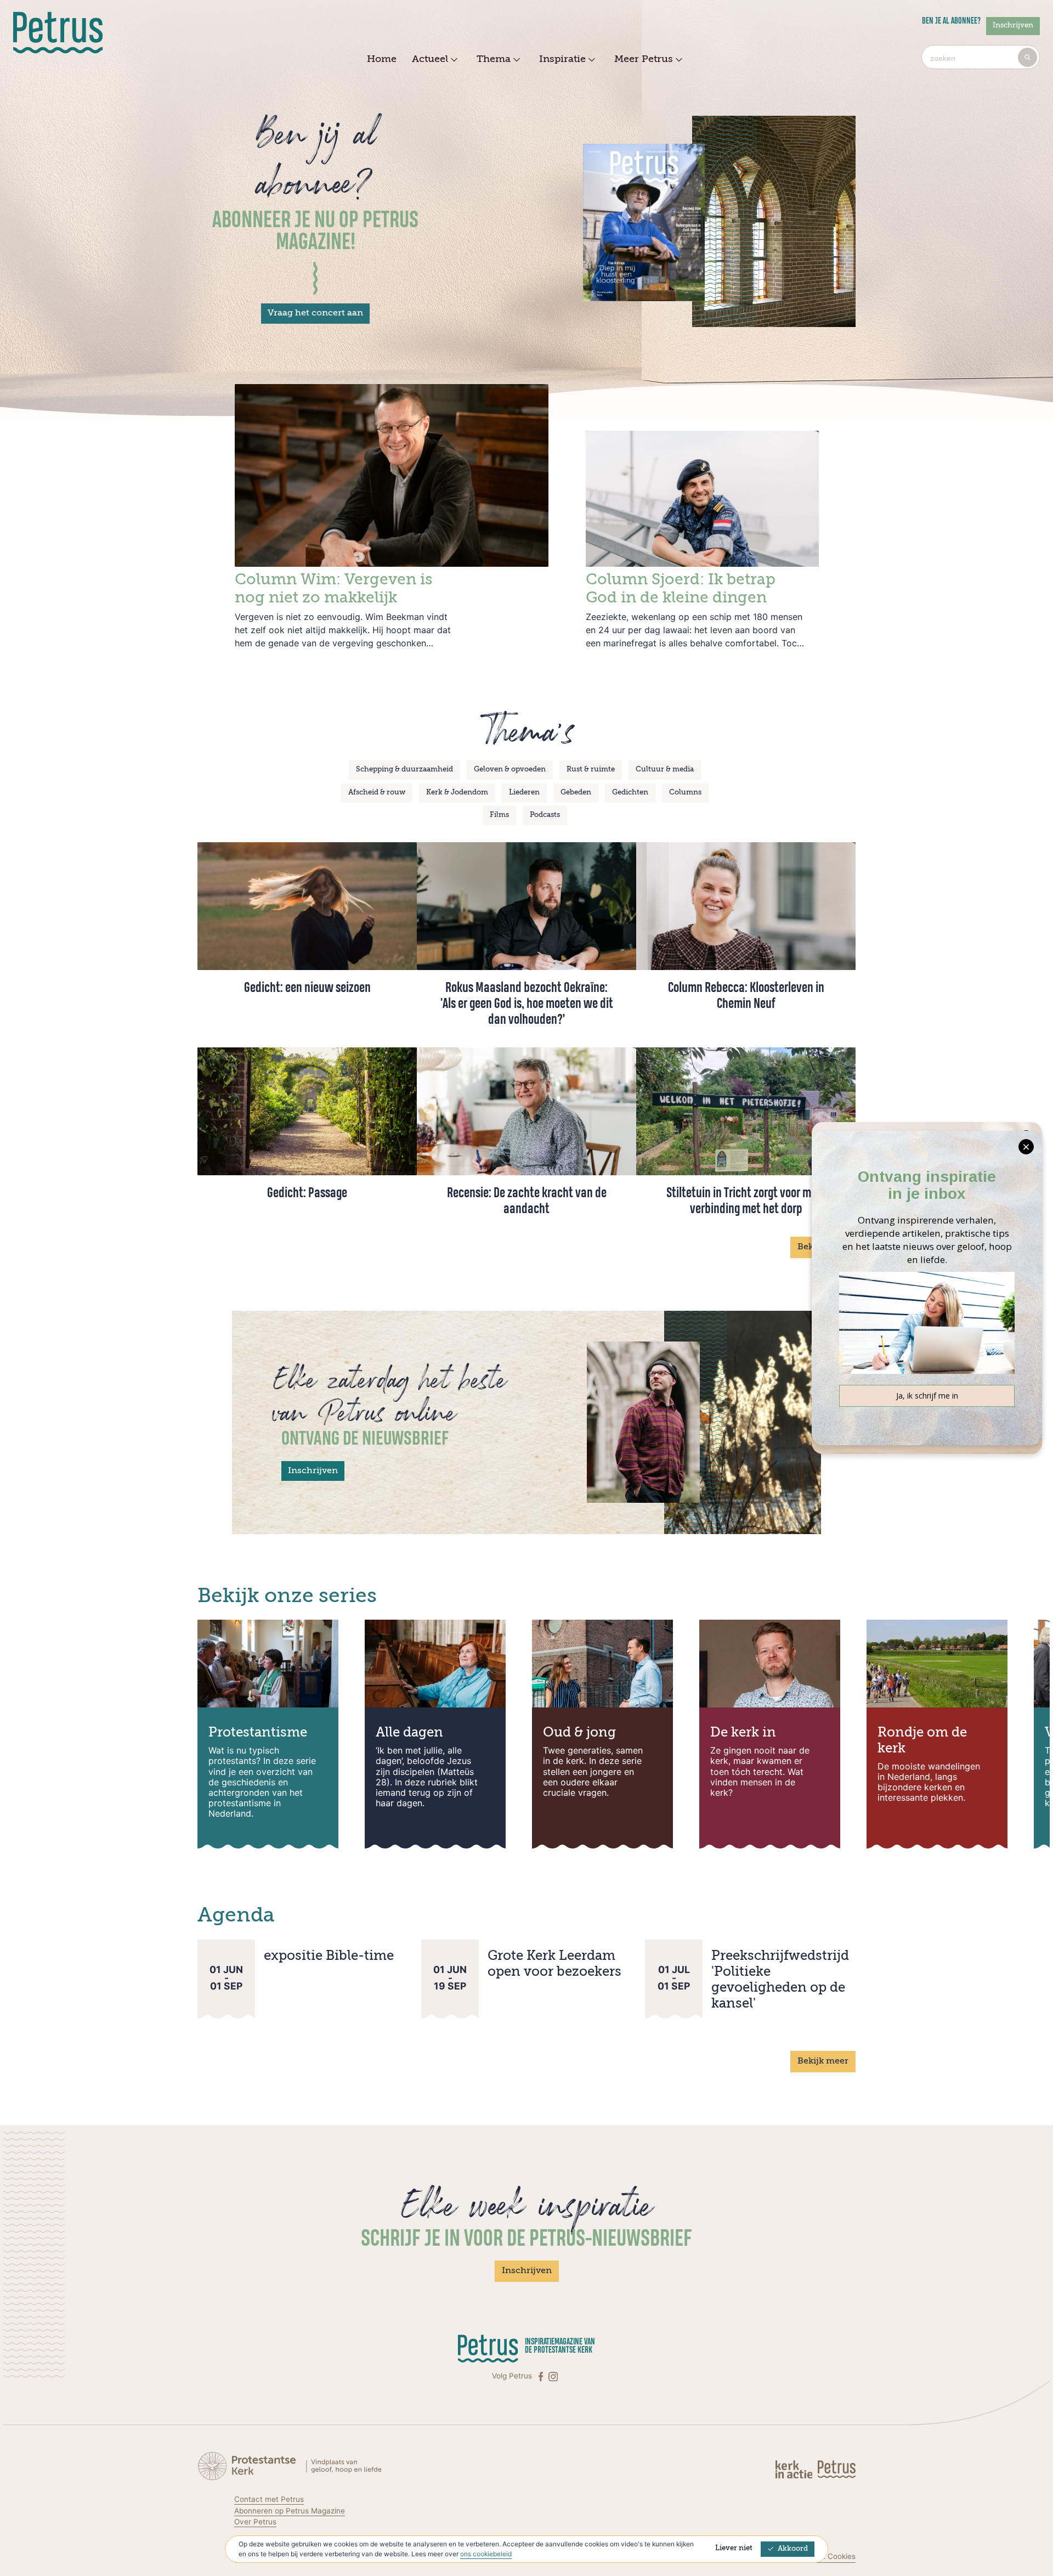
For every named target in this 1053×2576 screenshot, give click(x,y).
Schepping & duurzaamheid (404, 770)
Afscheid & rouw (377, 793)
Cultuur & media (665, 770)
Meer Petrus (644, 59)
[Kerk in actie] (795, 2469)
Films (499, 815)
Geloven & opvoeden (510, 770)
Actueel (430, 59)
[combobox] (981, 57)
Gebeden (576, 793)
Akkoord (793, 2549)
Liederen (524, 793)
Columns (685, 793)
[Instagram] (553, 2376)
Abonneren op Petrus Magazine (290, 2511)
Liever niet (734, 2548)
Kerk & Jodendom (457, 793)
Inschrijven (1013, 26)
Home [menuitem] (382, 59)
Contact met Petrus (269, 2499)
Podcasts (545, 815)
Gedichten (630, 793)
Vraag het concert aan (315, 313)
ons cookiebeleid (486, 2554)
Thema (494, 59)
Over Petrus (255, 2522)
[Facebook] (542, 2376)
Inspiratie (562, 59)
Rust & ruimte (591, 770)
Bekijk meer (823, 2061)
